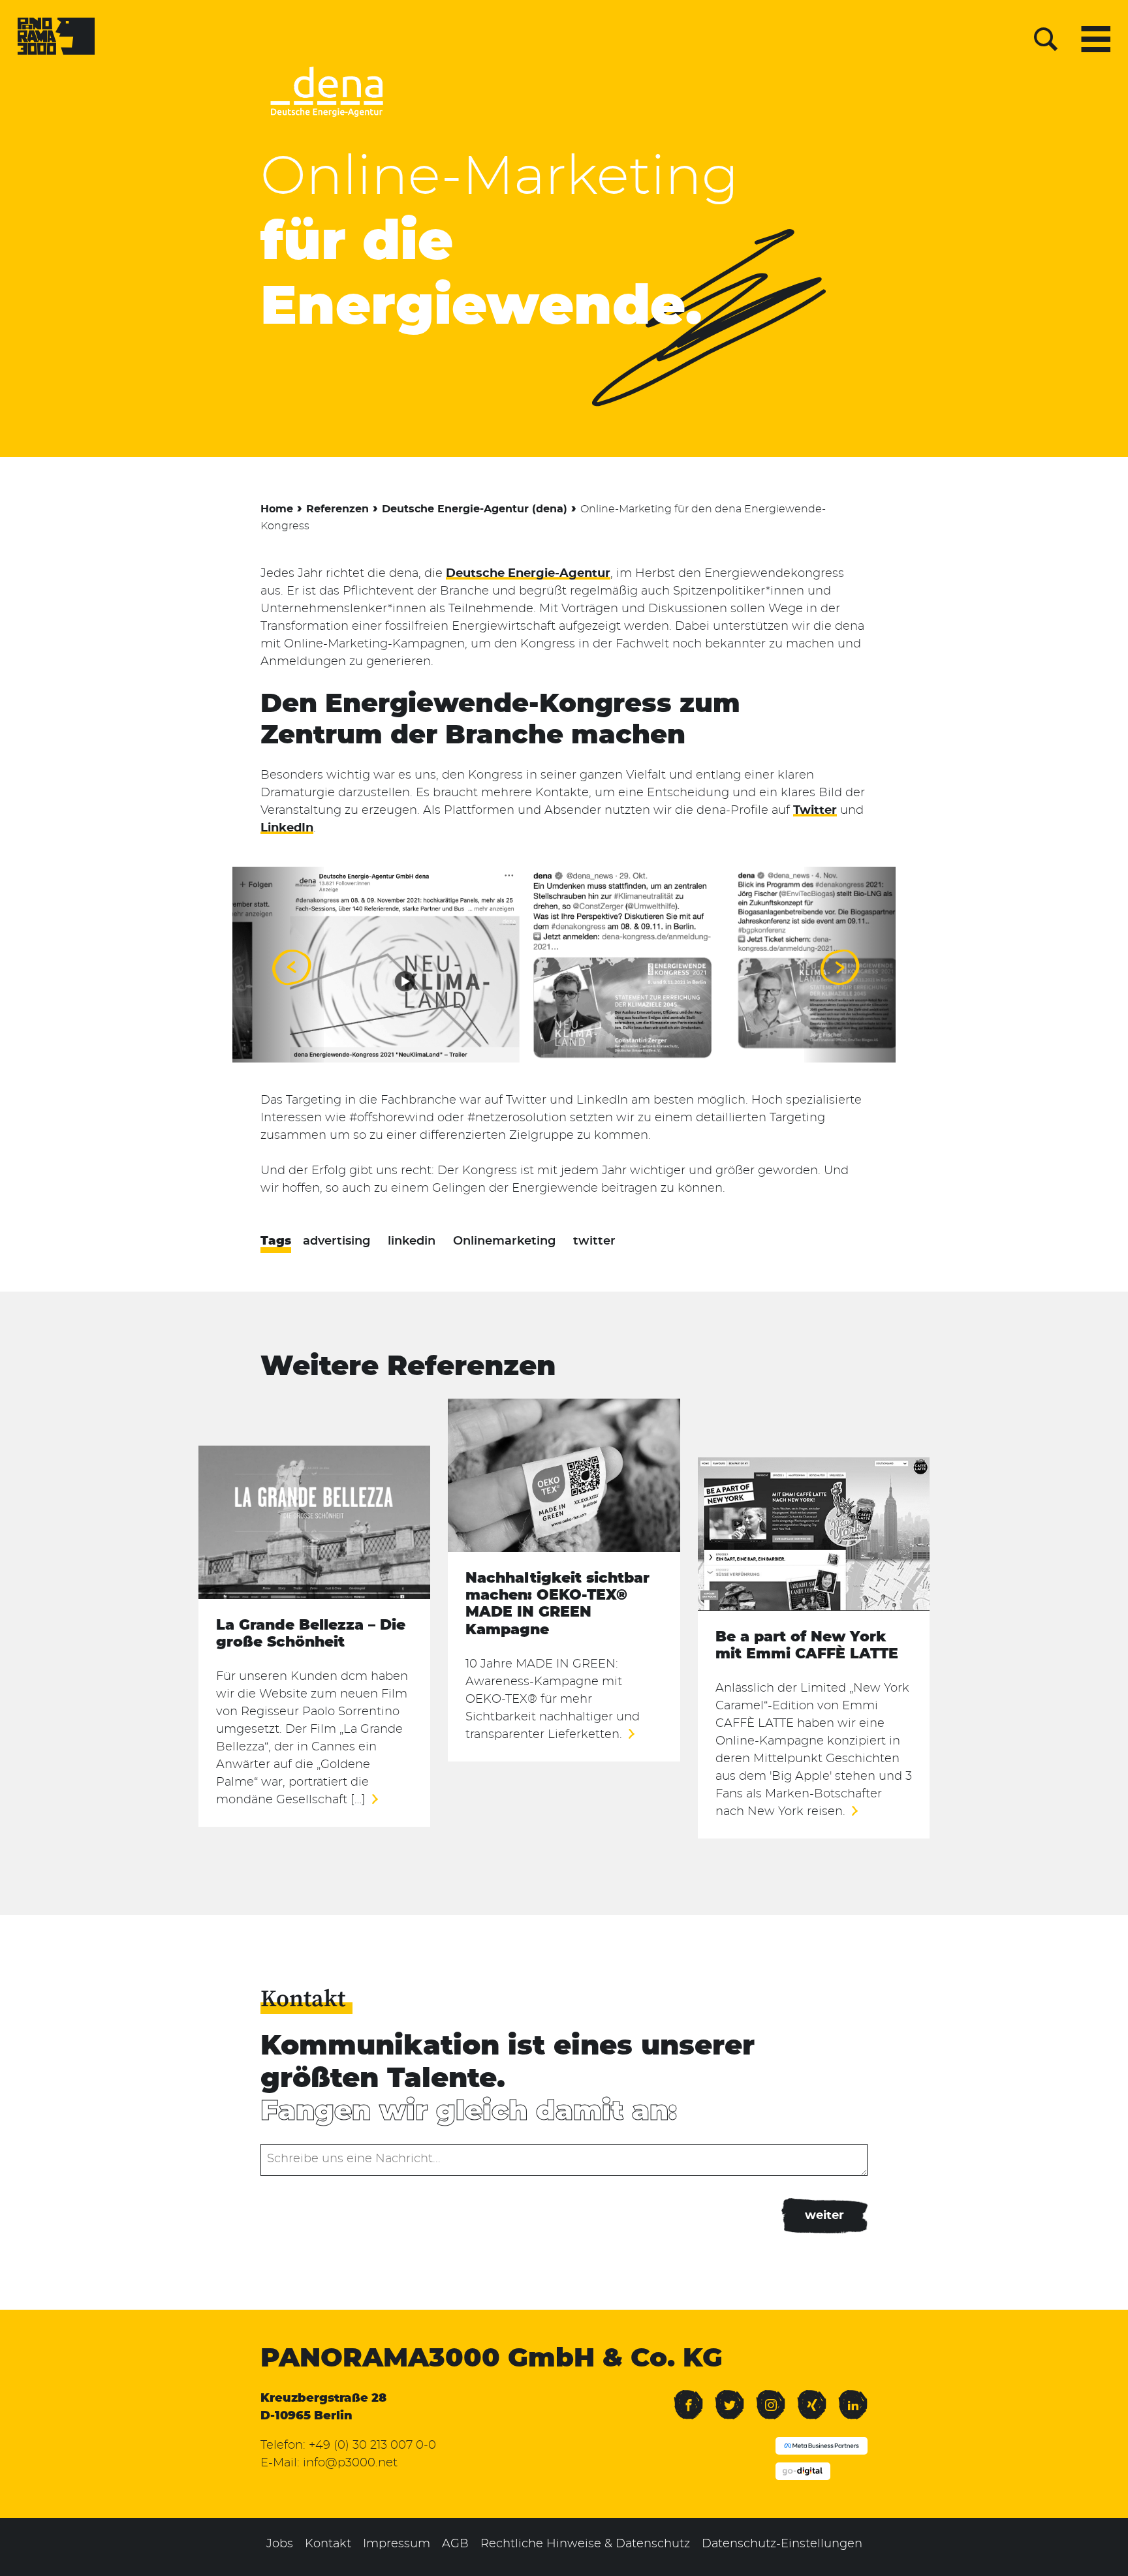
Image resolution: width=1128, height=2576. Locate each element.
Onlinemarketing (504, 1241)
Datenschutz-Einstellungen (782, 2544)
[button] (290, 967)
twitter (594, 1241)
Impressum (397, 2544)
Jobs (280, 2544)
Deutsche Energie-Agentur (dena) (475, 509)
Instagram (771, 2396)
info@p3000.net (350, 2463)
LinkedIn (287, 828)
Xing (809, 2396)
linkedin (412, 1241)
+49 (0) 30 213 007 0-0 (372, 2445)
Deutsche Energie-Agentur (528, 574)
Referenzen (337, 509)
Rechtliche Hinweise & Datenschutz (585, 2544)
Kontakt (328, 2544)
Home (277, 509)
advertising (337, 1241)
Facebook (688, 2396)
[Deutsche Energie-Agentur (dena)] (326, 121)
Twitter (815, 811)
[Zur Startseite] (56, 39)
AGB (455, 2544)
